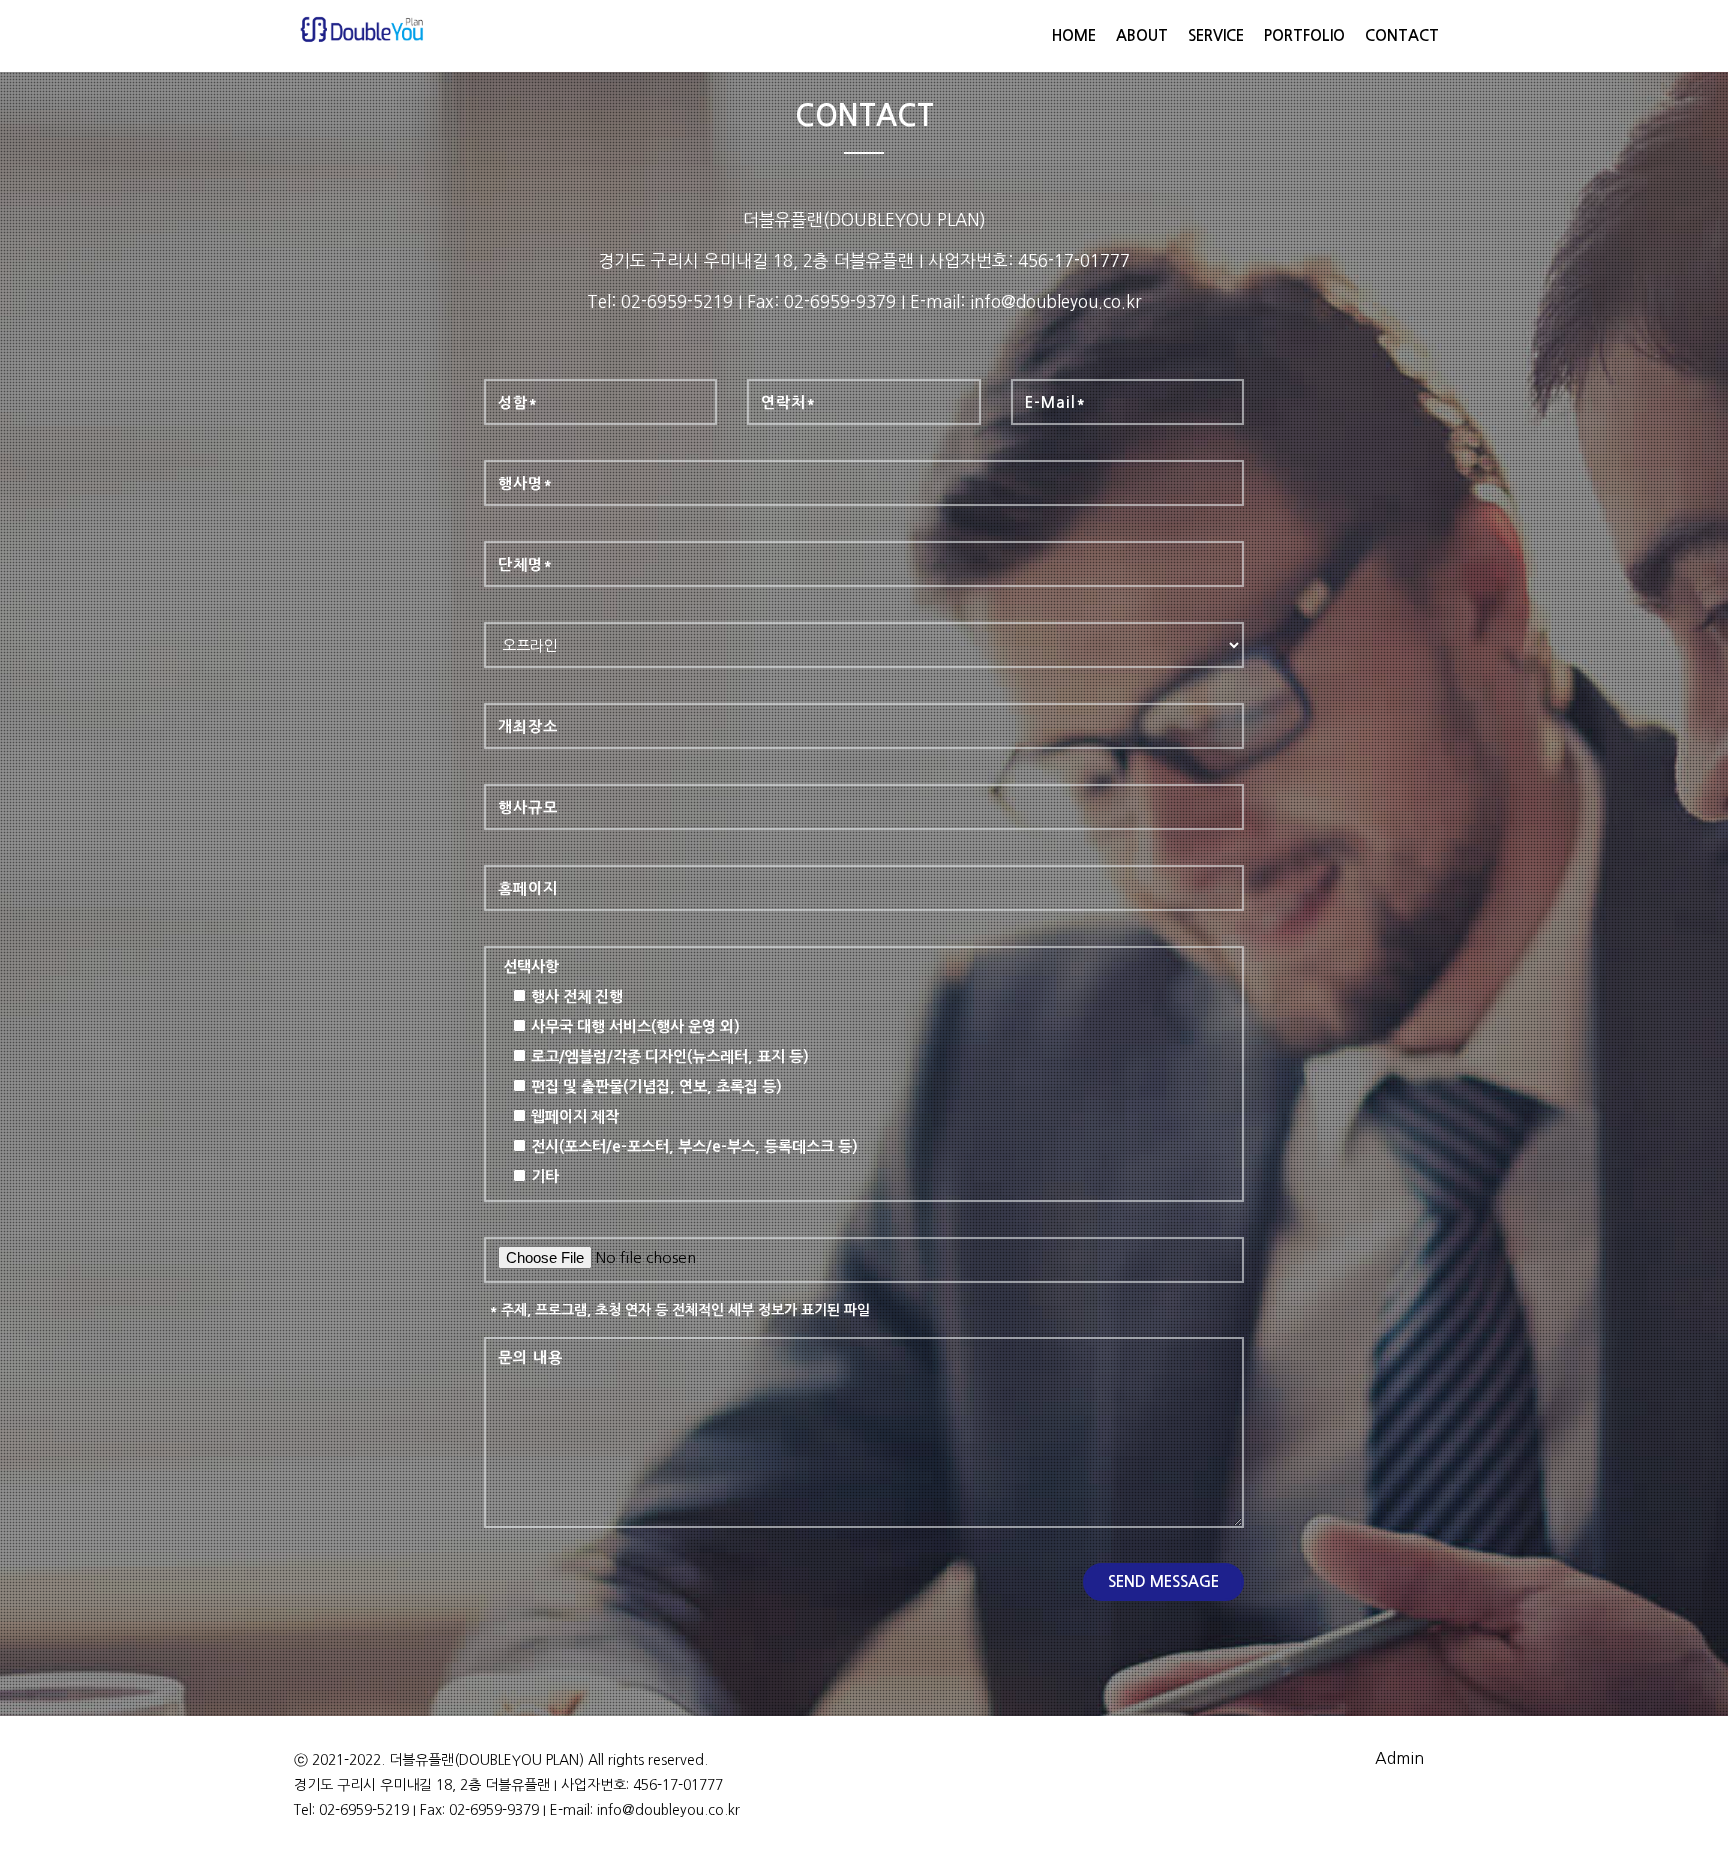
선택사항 (531, 966)
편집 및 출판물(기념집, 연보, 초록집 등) (656, 1086)
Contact (1402, 35)
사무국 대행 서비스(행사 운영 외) (635, 1026)
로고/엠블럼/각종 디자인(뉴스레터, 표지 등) (670, 1056)
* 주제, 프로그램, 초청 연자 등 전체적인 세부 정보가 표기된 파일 (679, 1310)
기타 (545, 1176)
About (1142, 35)
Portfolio (1304, 35)
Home (1074, 35)
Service (1216, 35)
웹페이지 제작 (575, 1116)
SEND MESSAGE (1163, 1581)
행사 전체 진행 (577, 996)
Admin (1399, 1758)
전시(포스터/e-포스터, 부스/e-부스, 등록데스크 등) (694, 1146)
